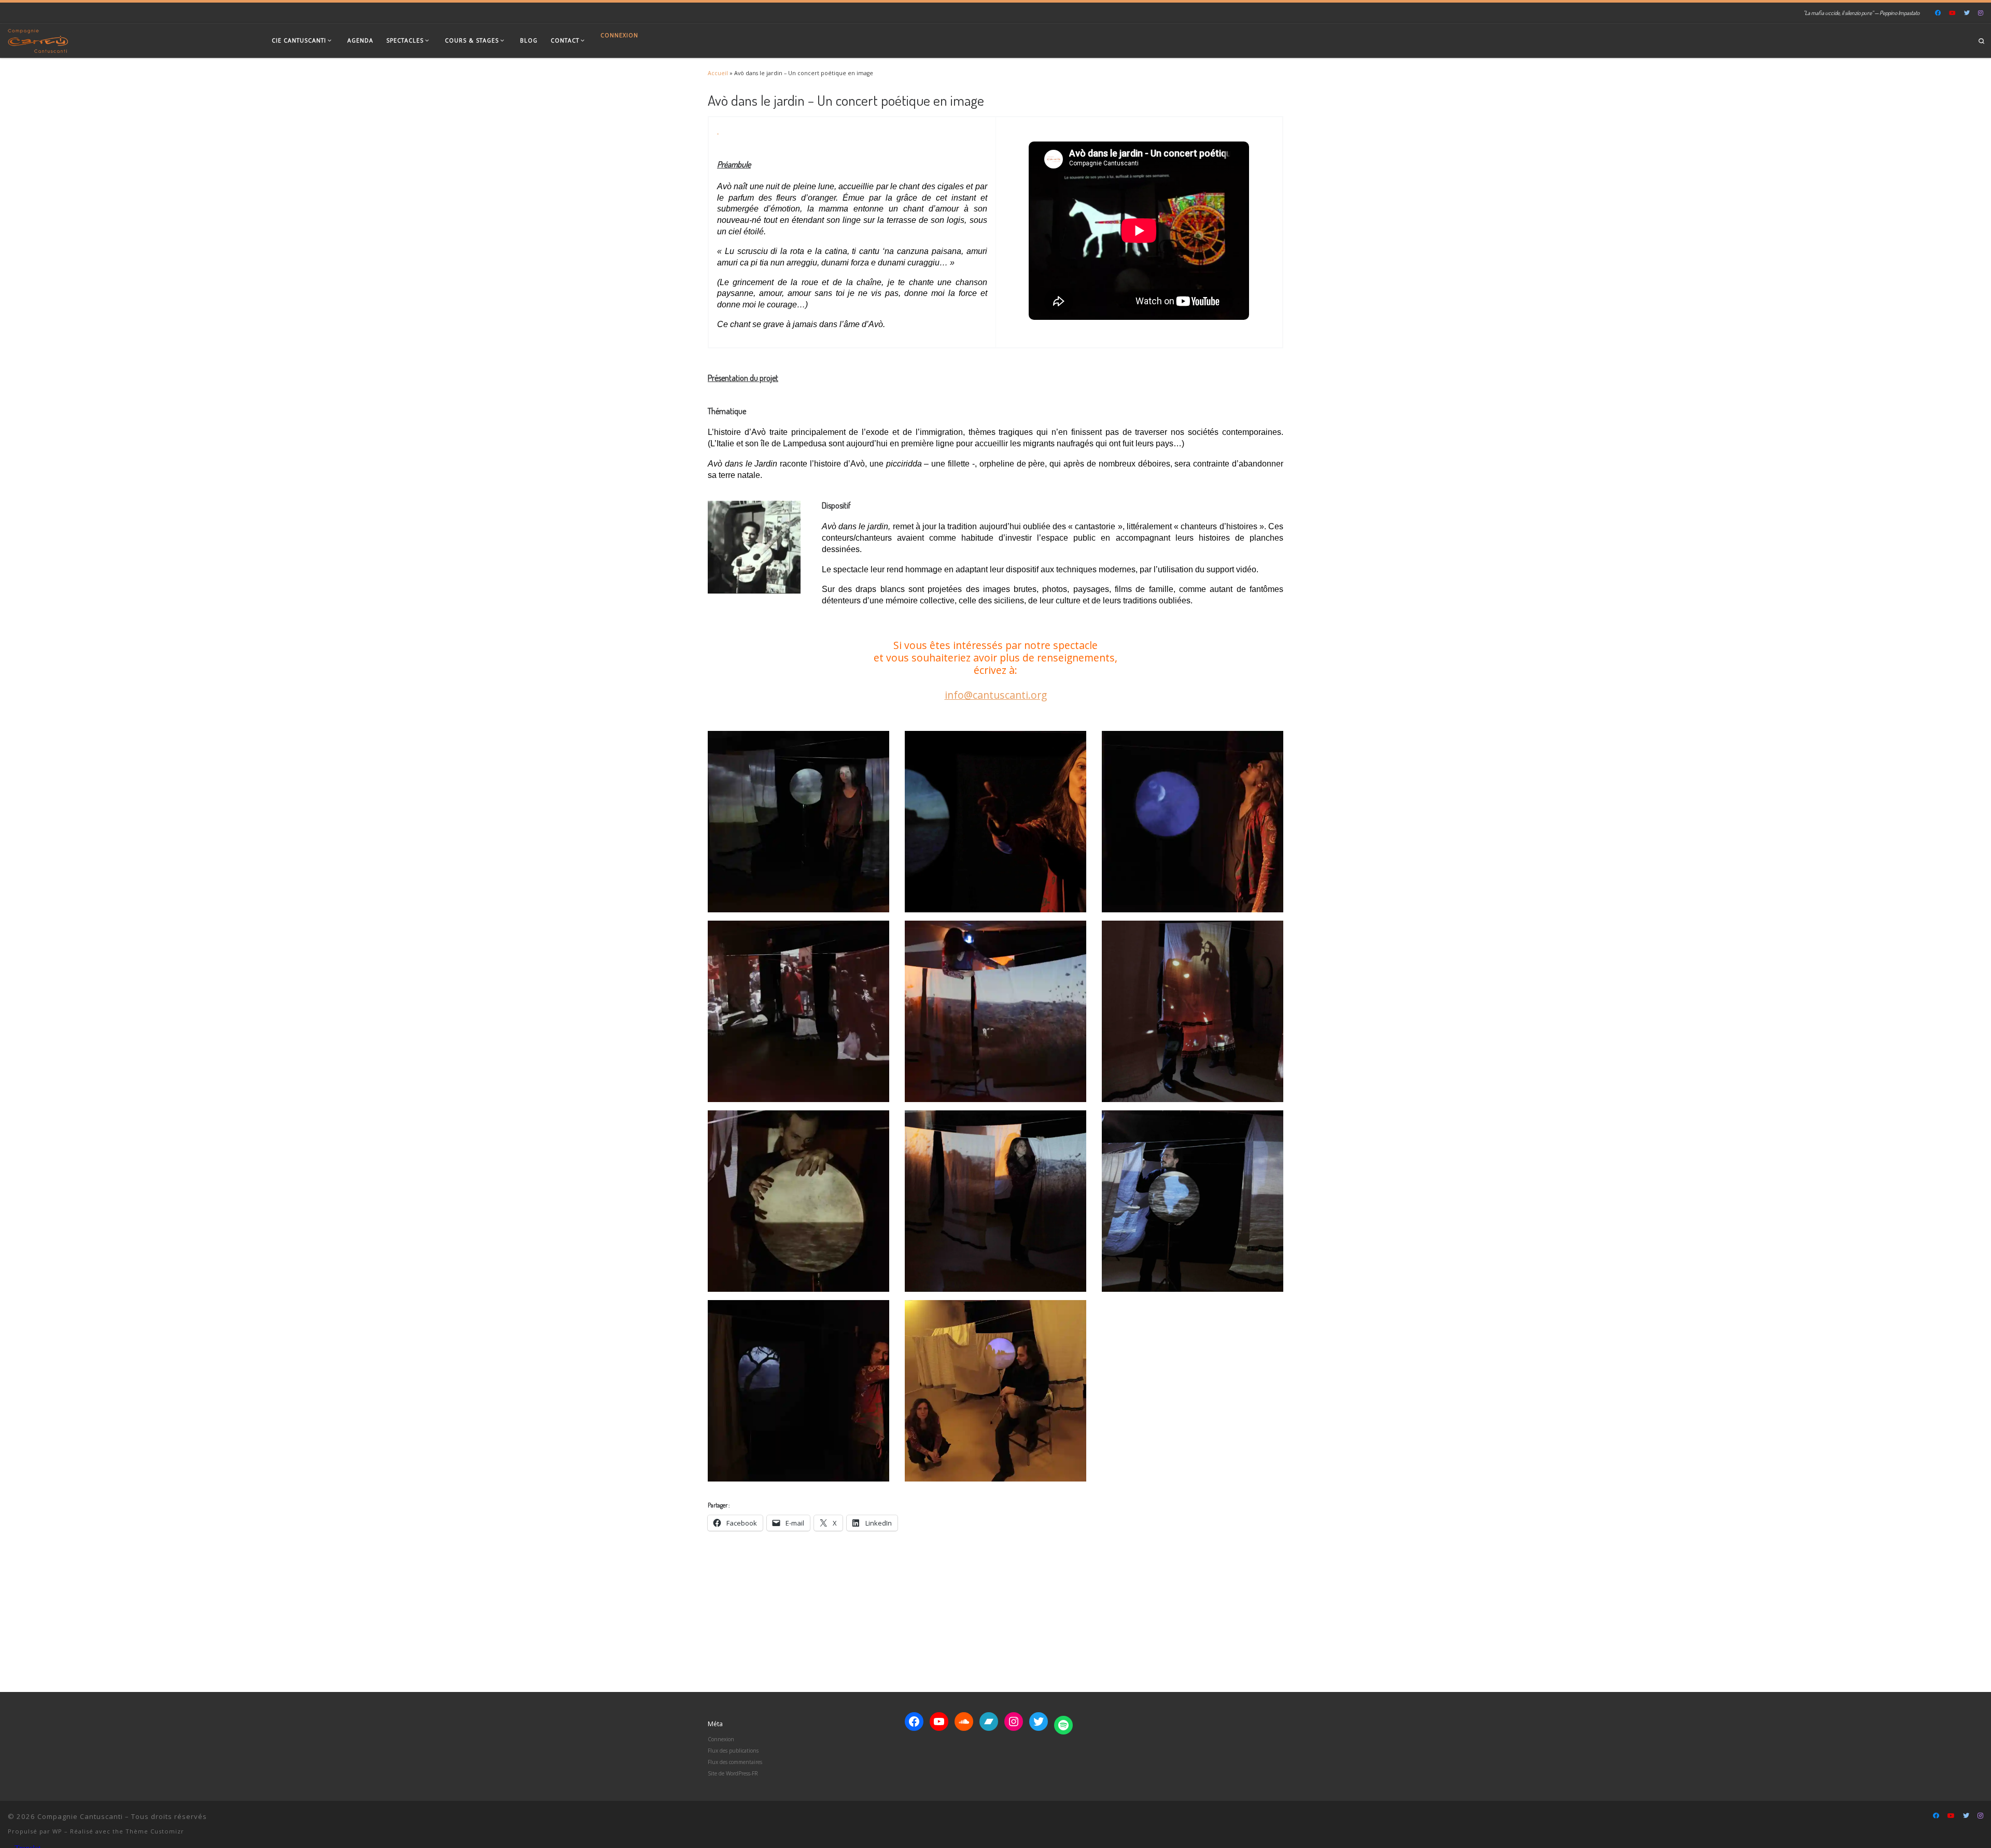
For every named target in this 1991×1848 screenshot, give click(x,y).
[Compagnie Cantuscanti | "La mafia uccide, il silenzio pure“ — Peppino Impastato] (38, 39)
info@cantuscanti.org (996, 695)
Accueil (718, 73)
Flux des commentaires (735, 1762)
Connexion (619, 35)
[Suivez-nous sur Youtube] (1952, 13)
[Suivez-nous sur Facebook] (1938, 13)
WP (57, 1831)
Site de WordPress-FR (733, 1773)
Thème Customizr (155, 1831)
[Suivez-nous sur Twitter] (1967, 13)
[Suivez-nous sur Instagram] (1981, 13)
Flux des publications (733, 1751)
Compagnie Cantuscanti (80, 1816)
